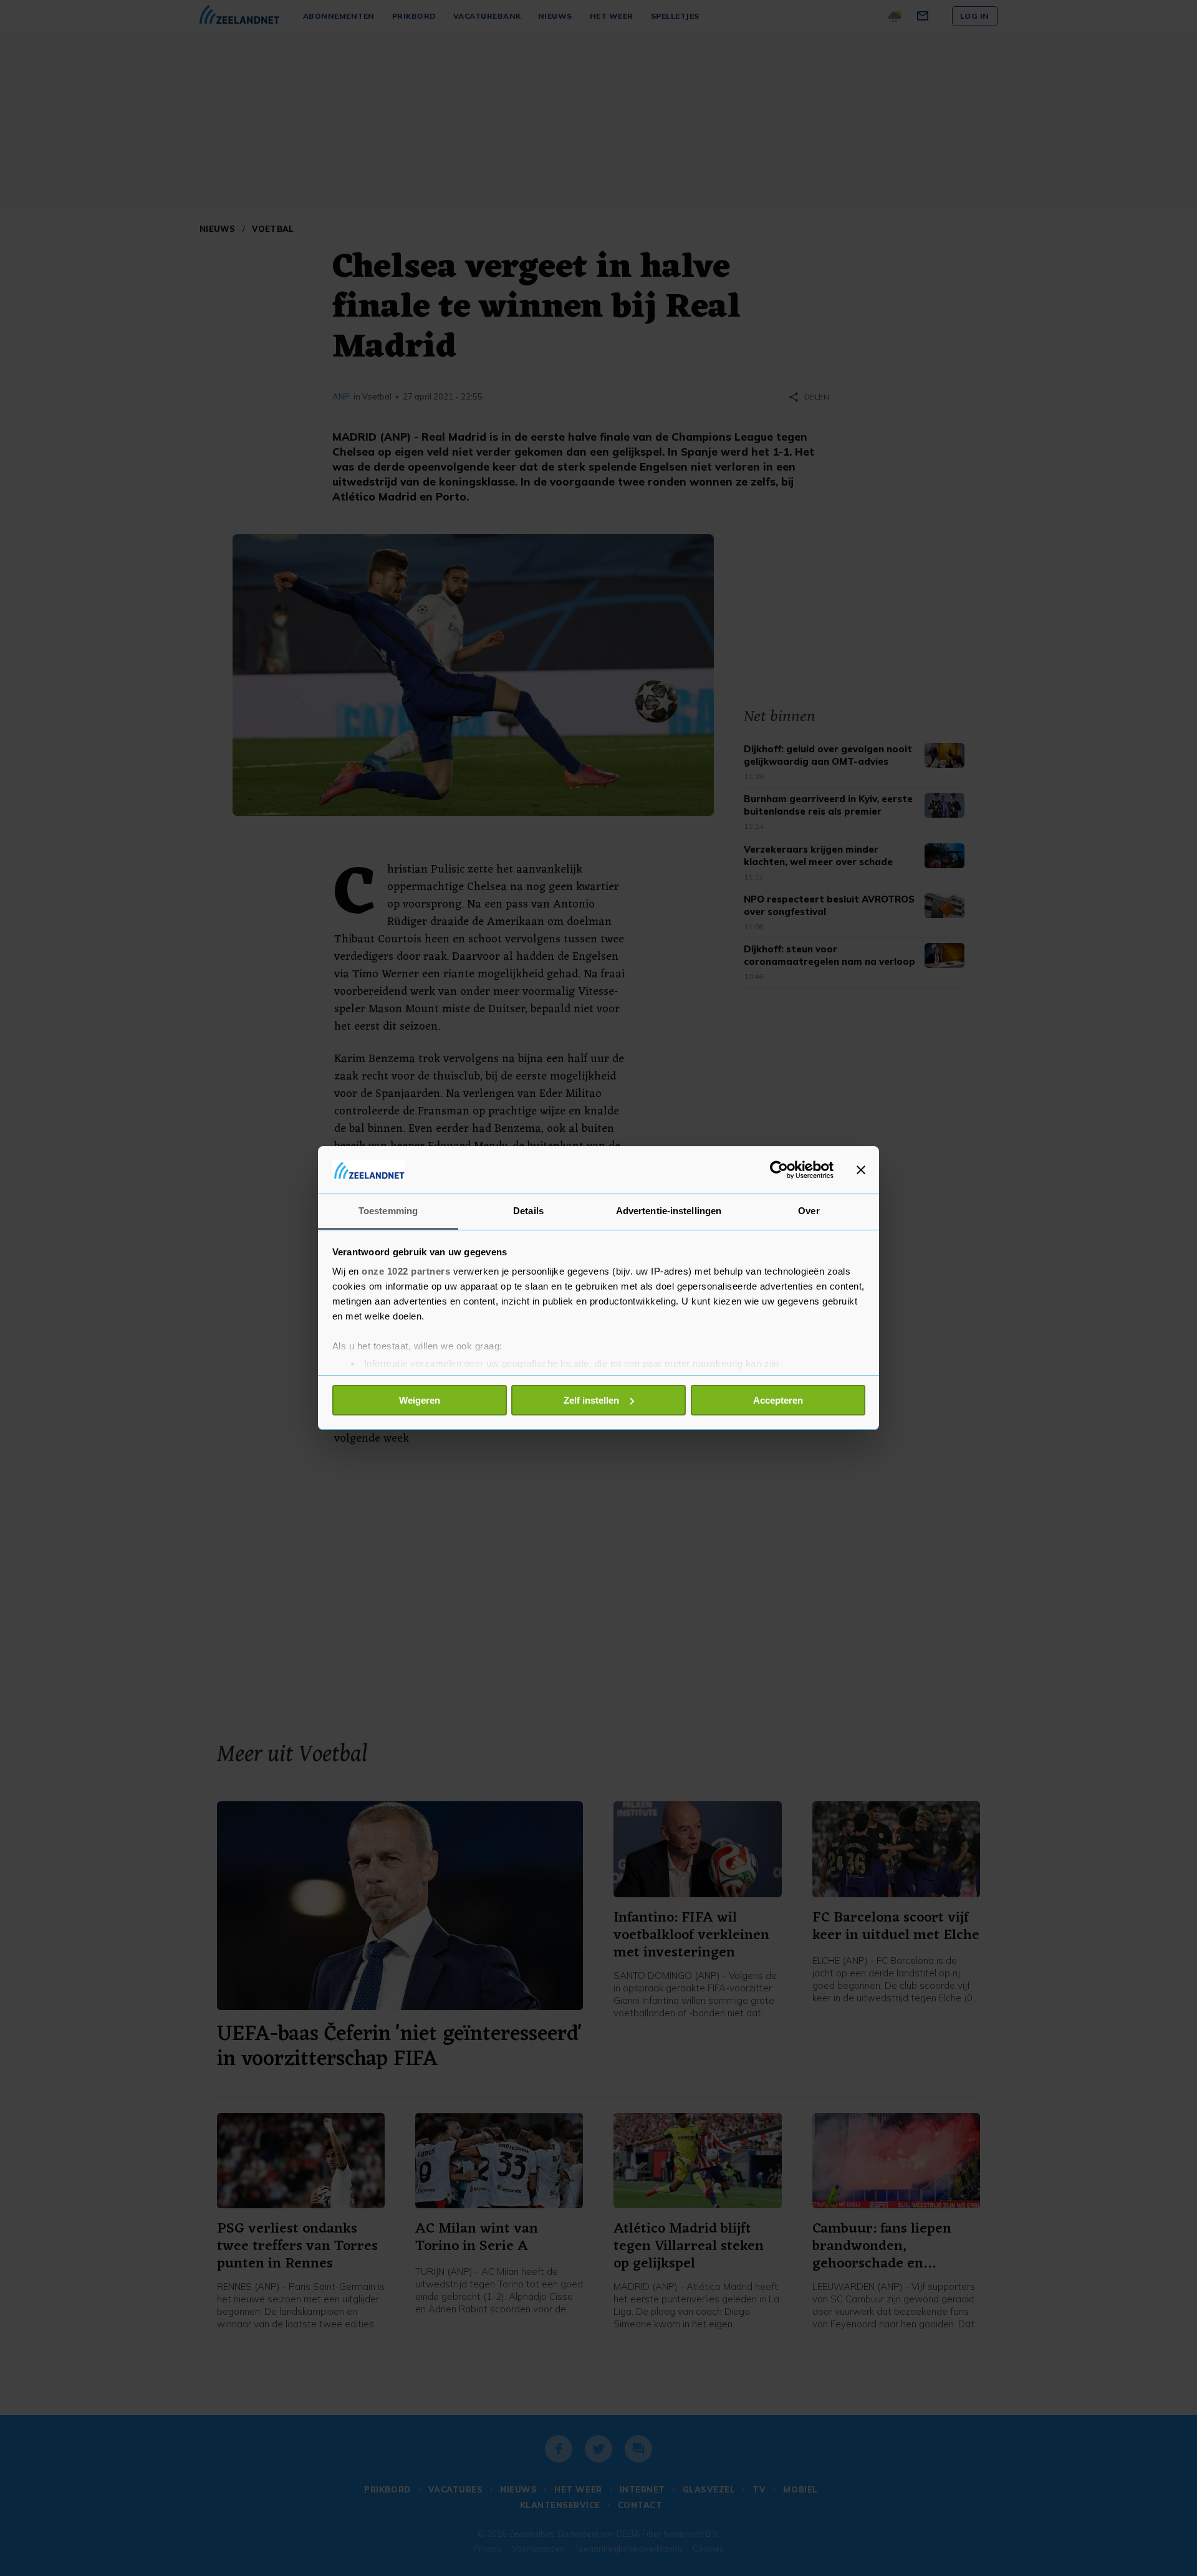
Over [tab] (809, 1211)
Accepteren (778, 1400)
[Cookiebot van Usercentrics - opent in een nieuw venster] (779, 1170)
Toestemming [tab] (388, 1211)
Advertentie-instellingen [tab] (669, 1211)
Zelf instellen (591, 1400)
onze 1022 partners (406, 1271)
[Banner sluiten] (861, 1170)
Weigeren (420, 1400)
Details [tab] (528, 1211)
